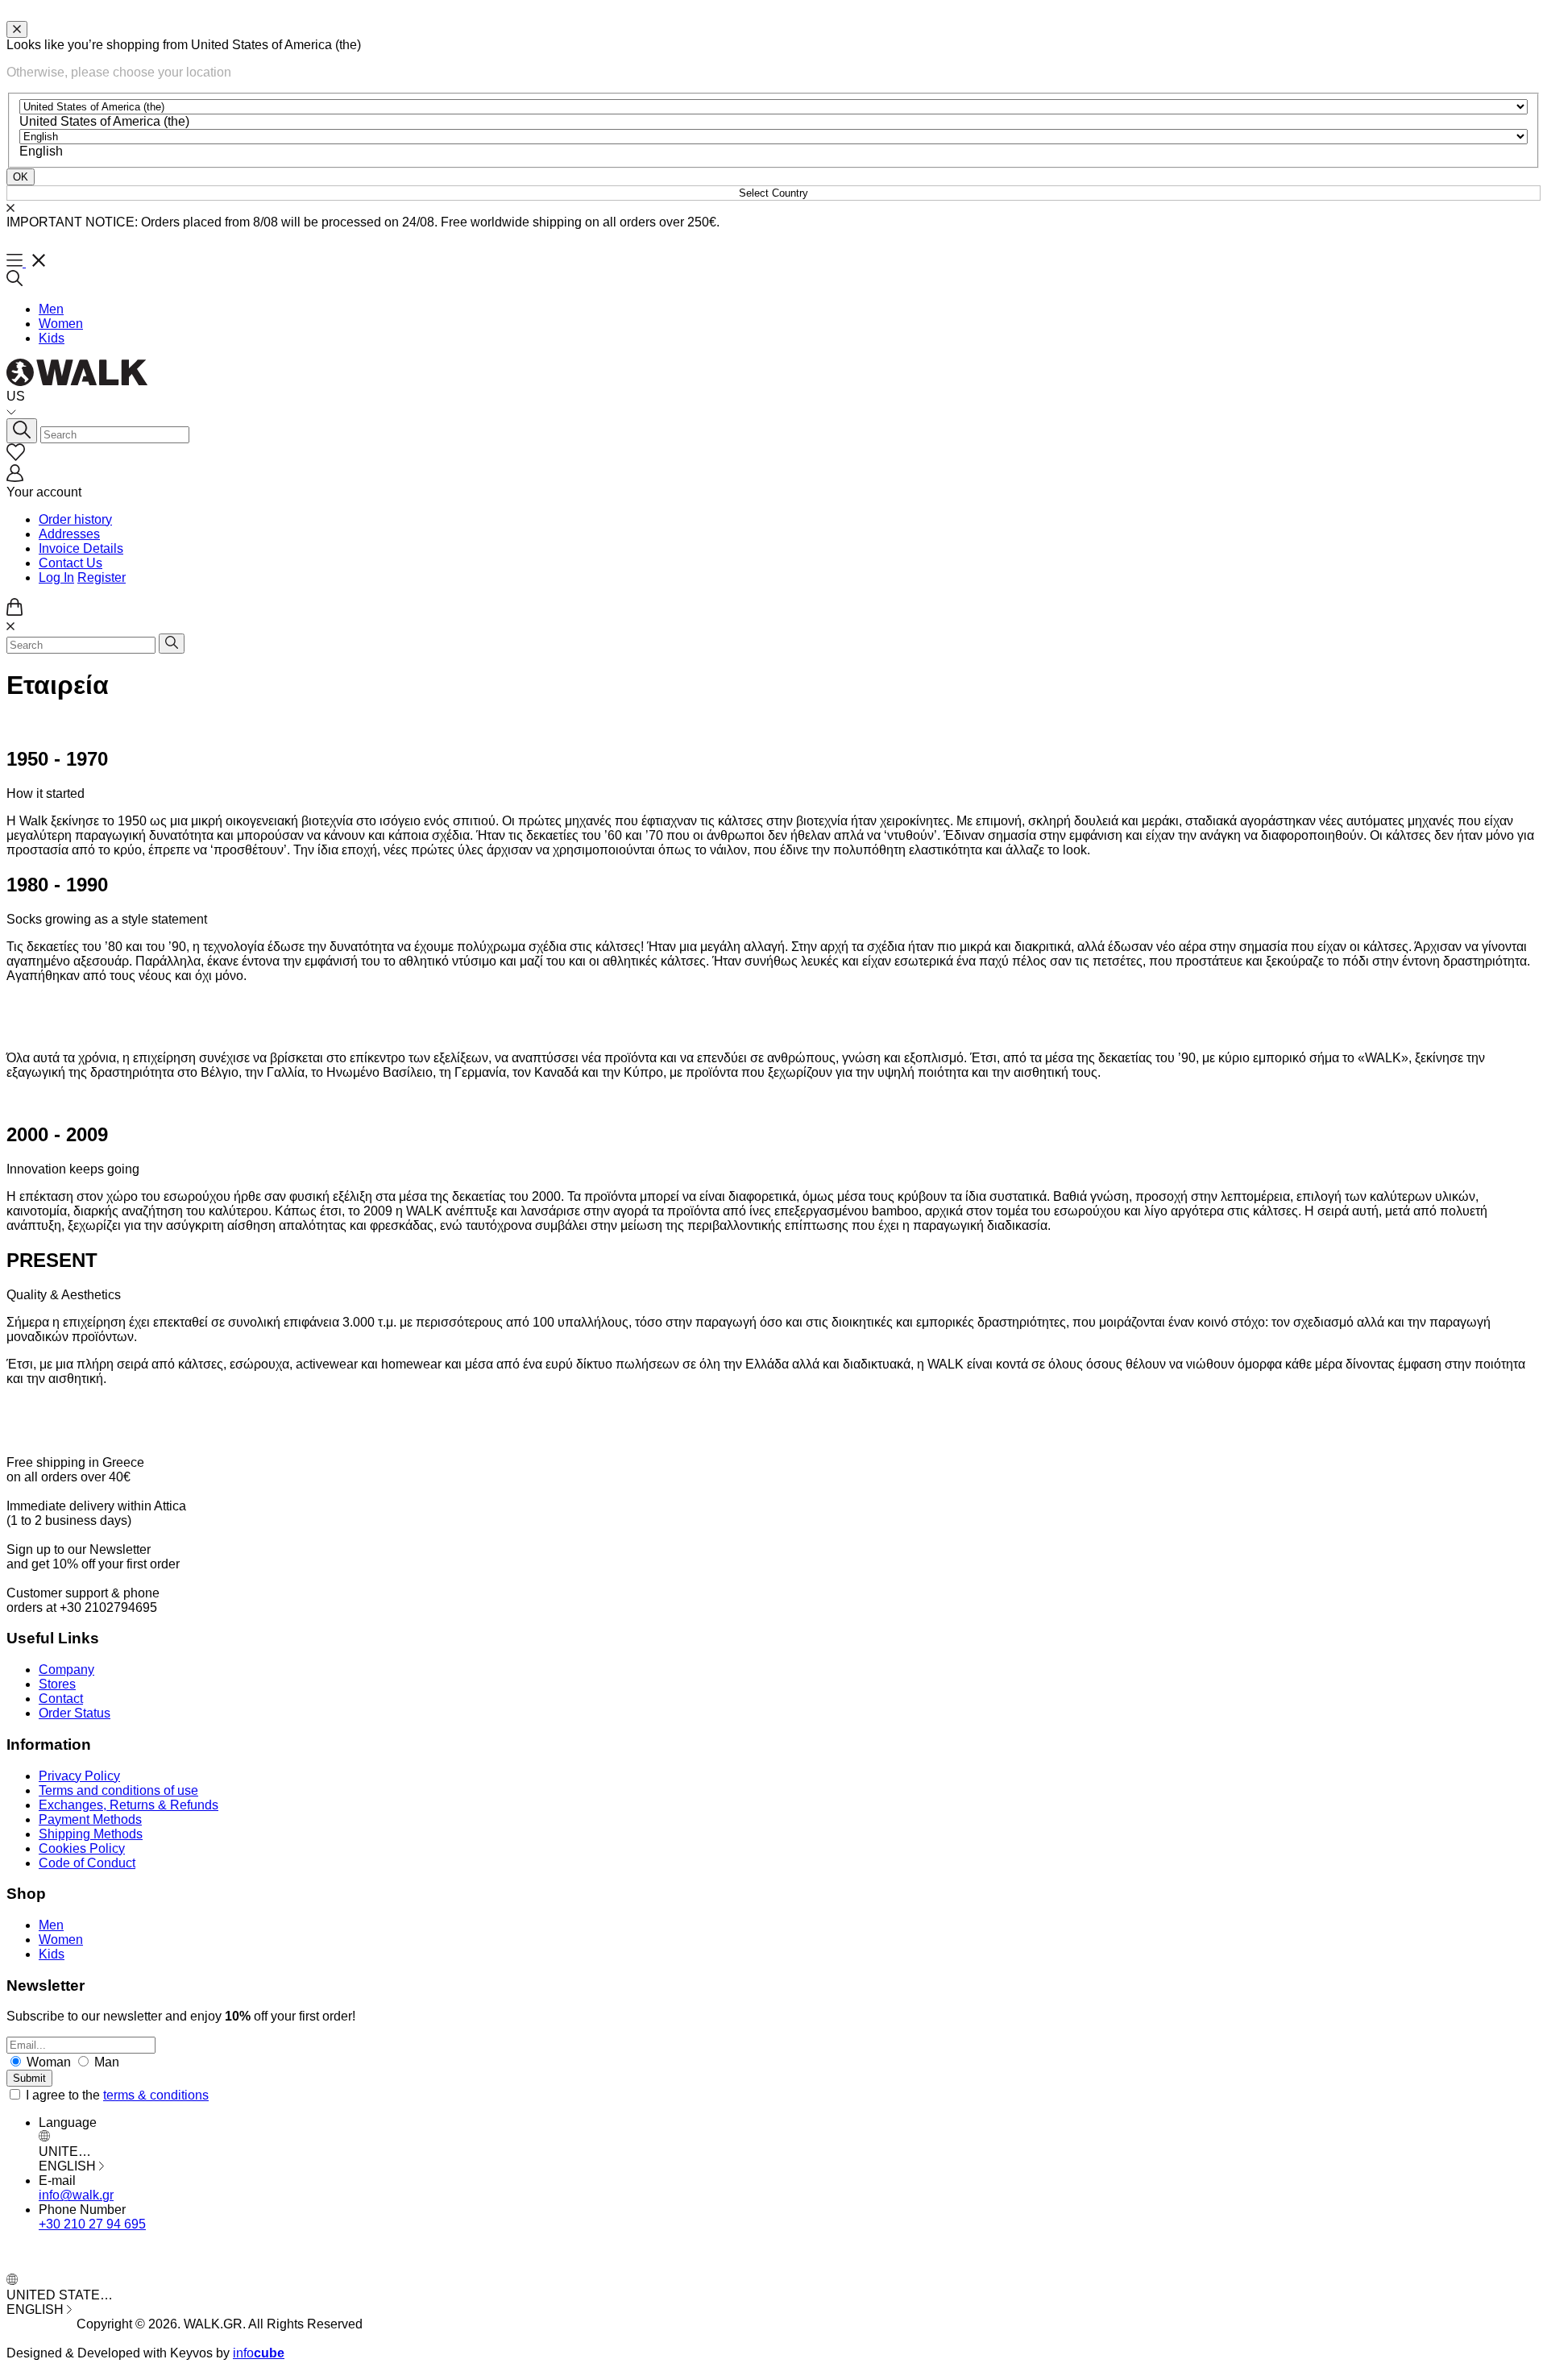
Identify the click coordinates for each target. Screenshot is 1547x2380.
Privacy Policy (79, 1776)
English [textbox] (41, 151)
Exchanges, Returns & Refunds (129, 1805)
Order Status (75, 1713)
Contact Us (71, 563)
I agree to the (117, 2095)
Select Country (773, 193)
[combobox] (104, 121)
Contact (61, 1699)
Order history (75, 519)
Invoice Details (81, 548)
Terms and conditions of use (118, 1790)
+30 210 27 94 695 (92, 2224)
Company (66, 1670)
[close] (17, 29)
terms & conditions (156, 2095)
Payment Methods (90, 1819)
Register (102, 577)
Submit (29, 2078)
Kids (52, 338)
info (259, 2353)
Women (61, 324)
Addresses (69, 534)
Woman (49, 2062)
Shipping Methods (91, 1834)
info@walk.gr (76, 2195)
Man (105, 2062)
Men (51, 309)
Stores (57, 1684)
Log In (56, 577)
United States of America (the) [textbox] (104, 121)
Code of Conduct (87, 1863)
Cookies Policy (82, 1848)
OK (21, 177)
